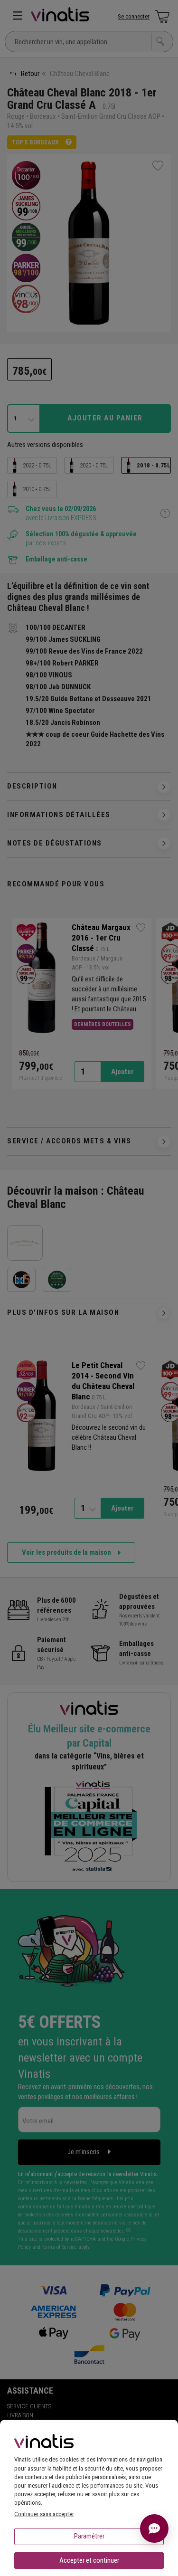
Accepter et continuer (89, 2560)
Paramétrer (89, 2536)
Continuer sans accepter (44, 2514)
